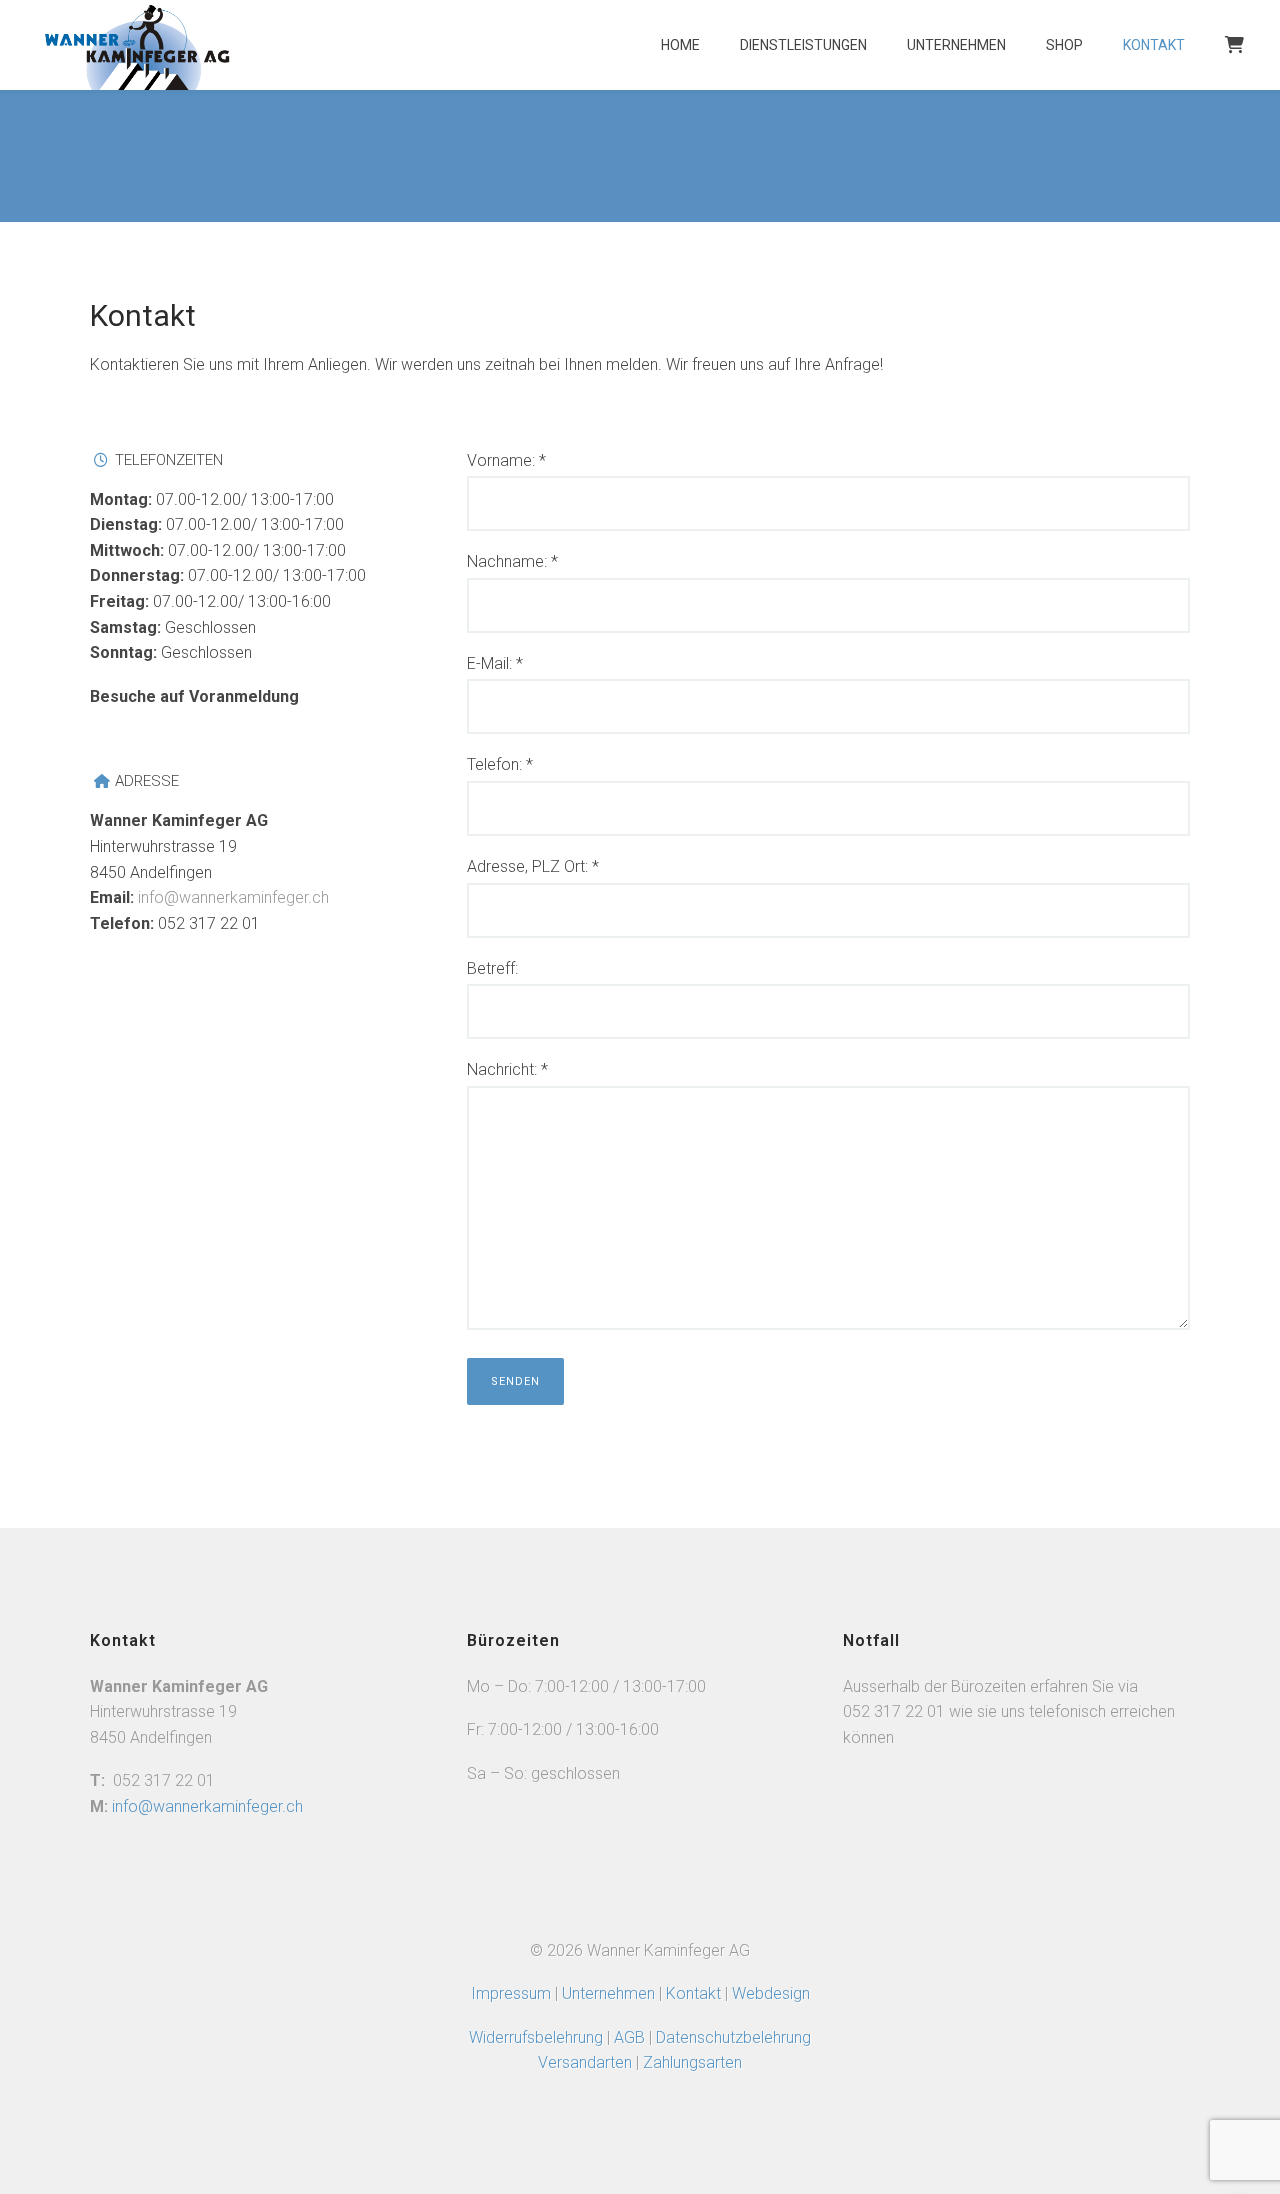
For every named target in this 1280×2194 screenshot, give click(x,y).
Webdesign (771, 1993)
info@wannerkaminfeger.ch (233, 897)
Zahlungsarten (692, 2062)
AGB (631, 2037)
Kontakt (1154, 45)
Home (680, 45)
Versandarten (585, 2062)
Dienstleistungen (803, 45)
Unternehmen (956, 45)
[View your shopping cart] (1232, 54)
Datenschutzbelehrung (733, 2037)
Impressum (511, 1993)
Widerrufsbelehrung (536, 2037)
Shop (1064, 45)
